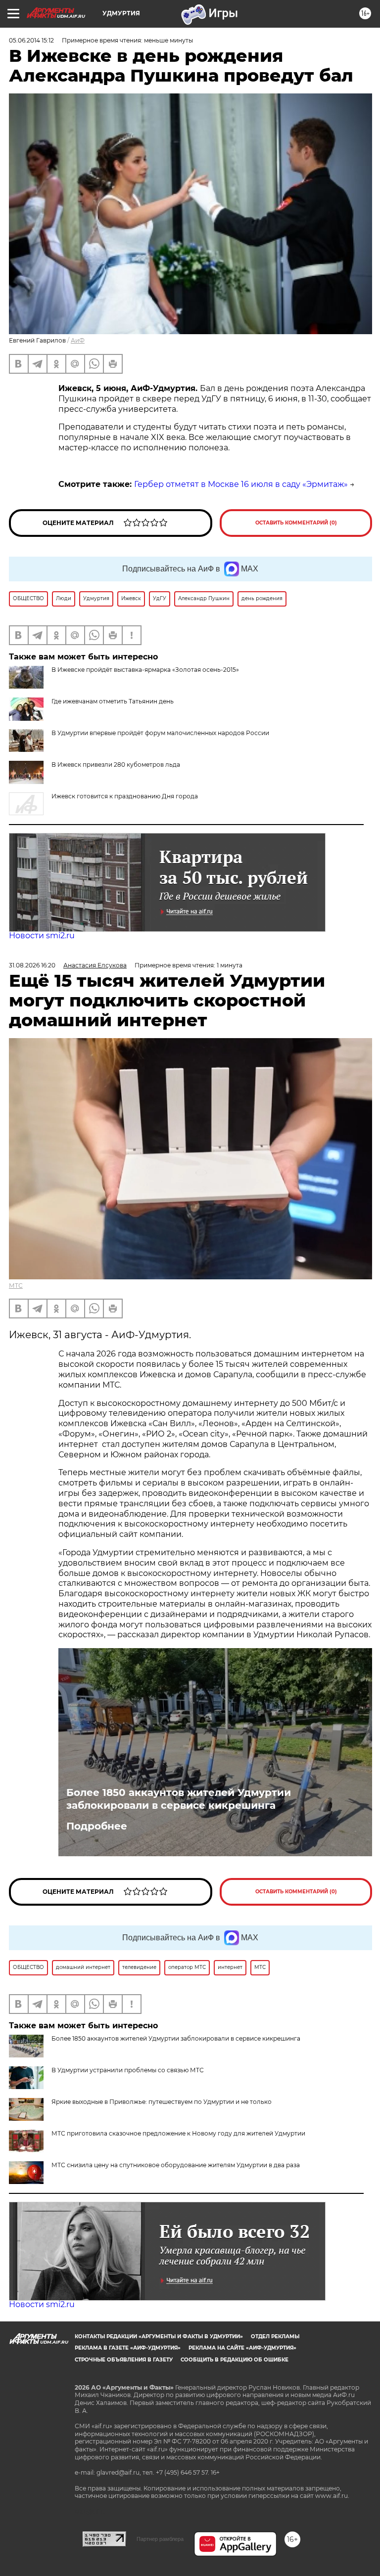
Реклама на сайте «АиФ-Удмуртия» (242, 2348)
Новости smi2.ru (42, 936)
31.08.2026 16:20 (32, 965)
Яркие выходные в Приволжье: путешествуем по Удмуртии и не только (162, 2102)
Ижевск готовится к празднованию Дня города (125, 796)
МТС (16, 1286)
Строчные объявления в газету (124, 2360)
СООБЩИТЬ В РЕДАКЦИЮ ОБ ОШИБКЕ (235, 2360)
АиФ (78, 340)
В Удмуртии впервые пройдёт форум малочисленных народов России (160, 733)
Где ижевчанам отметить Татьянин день (113, 701)
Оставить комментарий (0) (296, 523)
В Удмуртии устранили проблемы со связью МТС (128, 2070)
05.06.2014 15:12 (31, 40)
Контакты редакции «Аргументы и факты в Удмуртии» (159, 2336)
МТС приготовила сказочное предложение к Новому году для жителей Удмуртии (178, 2133)
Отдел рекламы (275, 2336)
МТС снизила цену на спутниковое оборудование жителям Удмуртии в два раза (176, 2165)
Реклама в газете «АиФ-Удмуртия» (128, 2348)
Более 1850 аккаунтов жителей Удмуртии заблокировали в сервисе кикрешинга (179, 1799)
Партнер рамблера (160, 2539)
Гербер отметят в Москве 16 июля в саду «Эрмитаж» (241, 484)
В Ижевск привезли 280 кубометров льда (116, 764)
